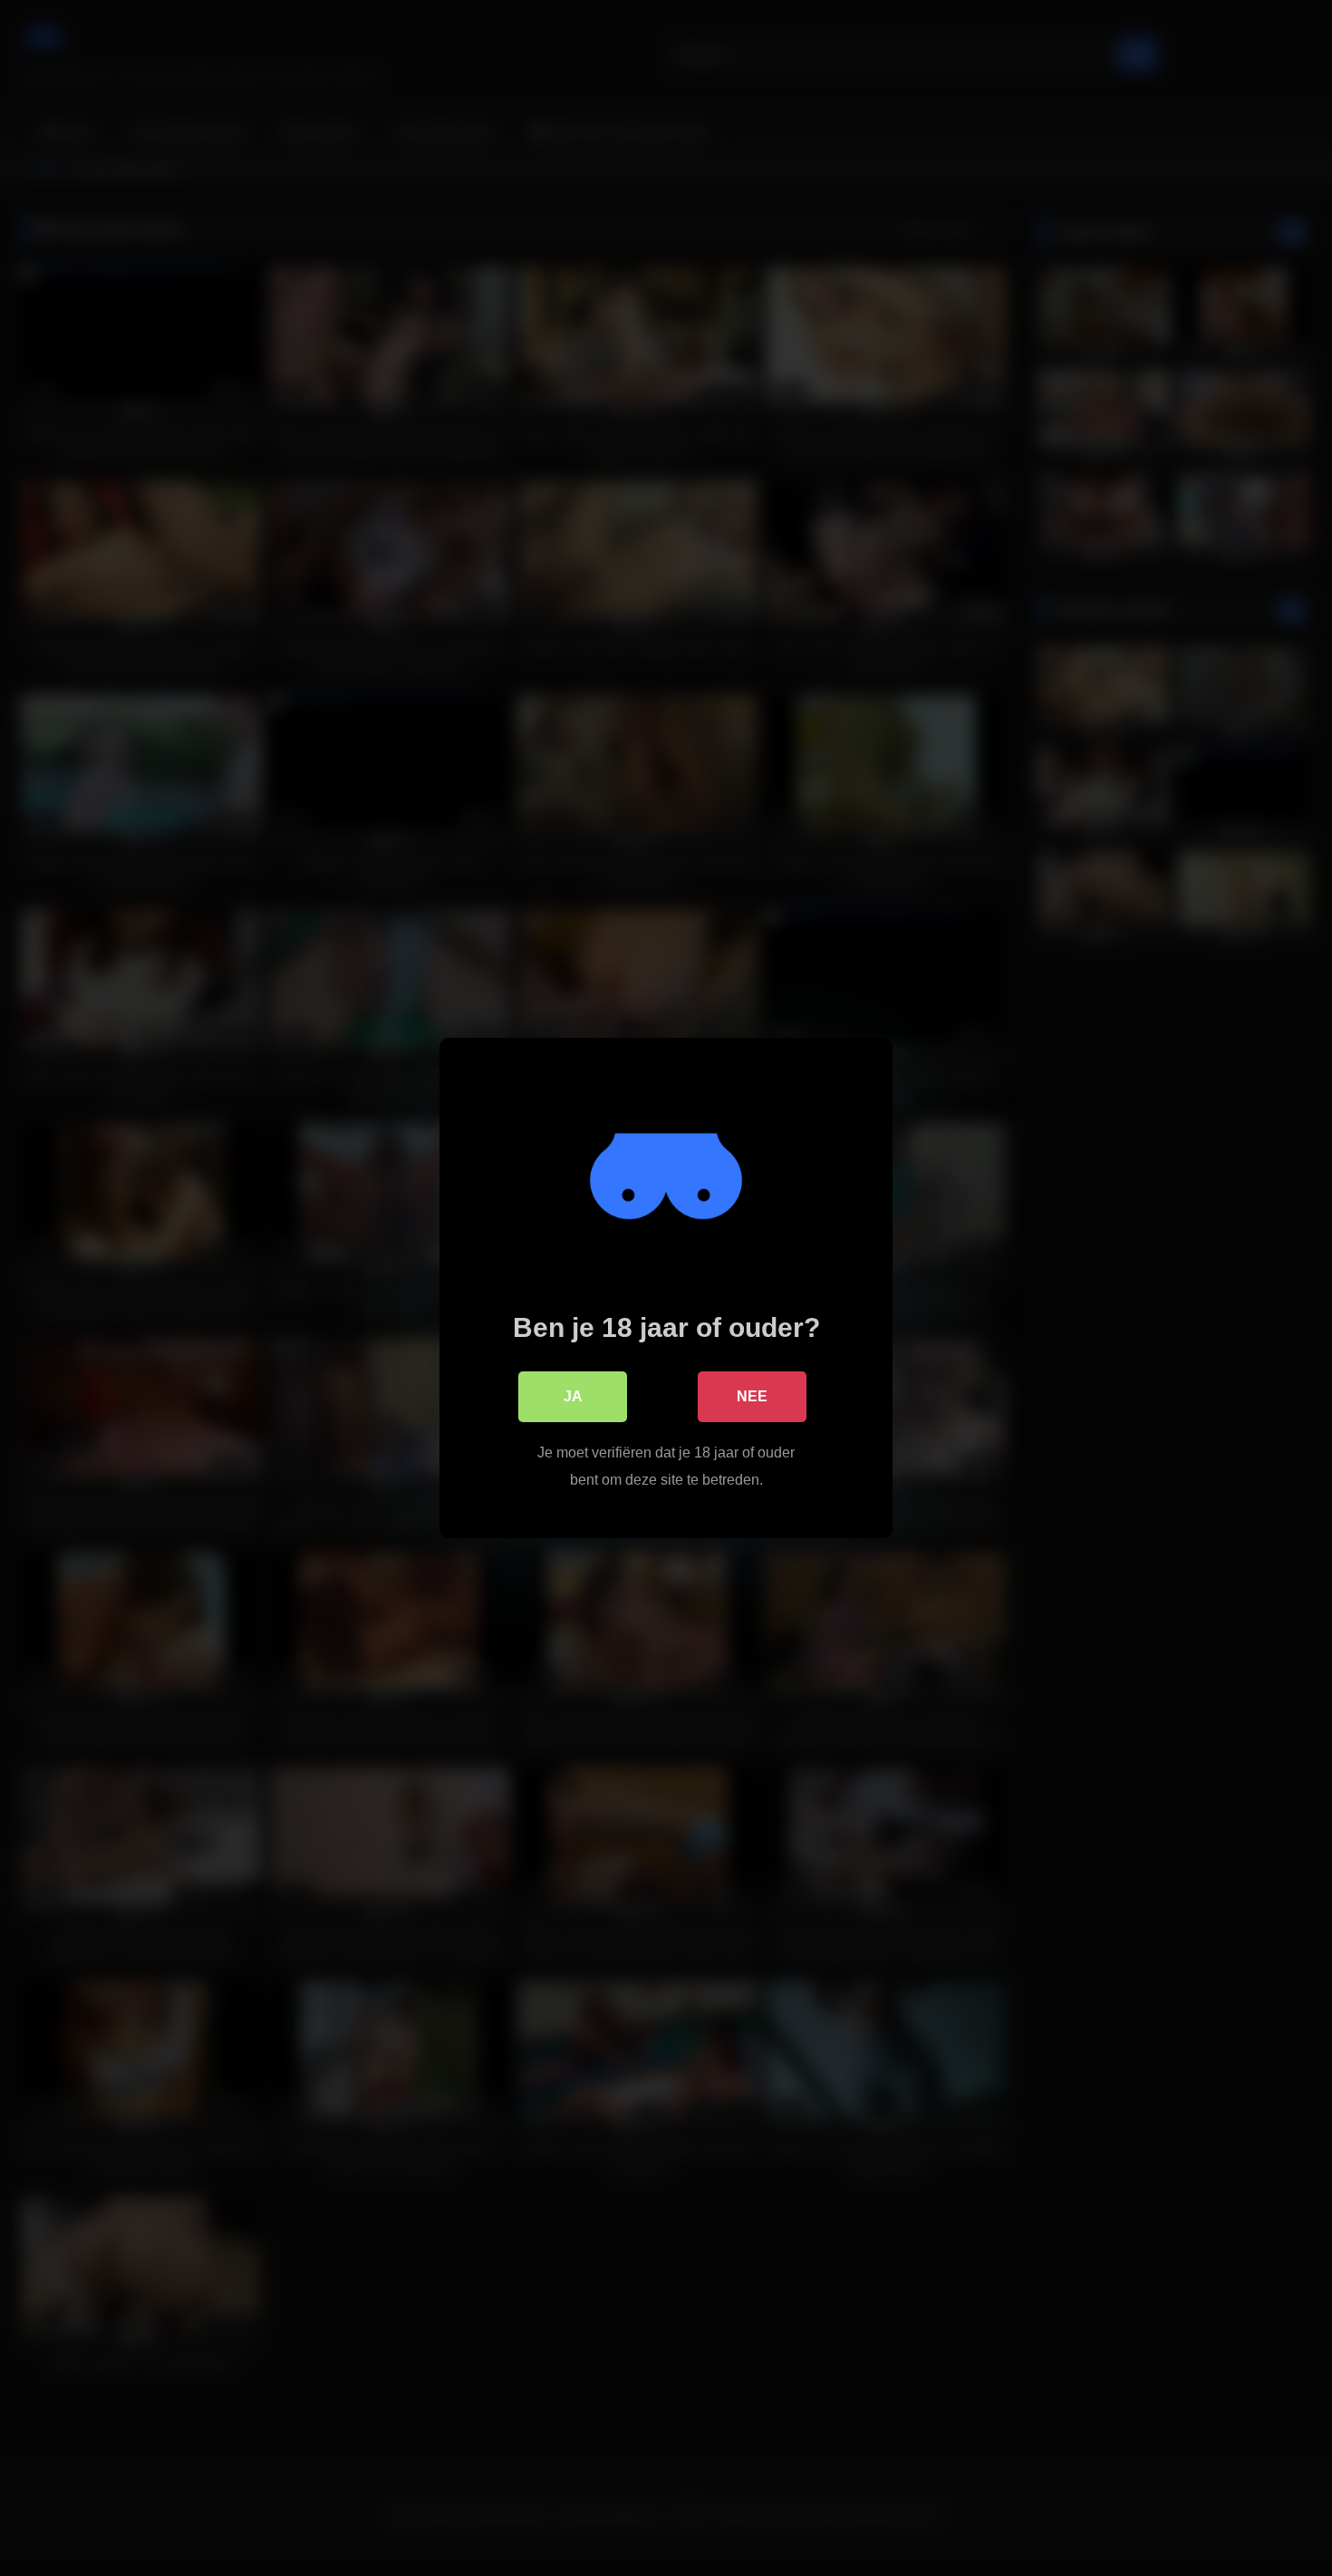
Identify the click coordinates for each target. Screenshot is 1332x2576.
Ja (573, 1396)
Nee (752, 1396)
